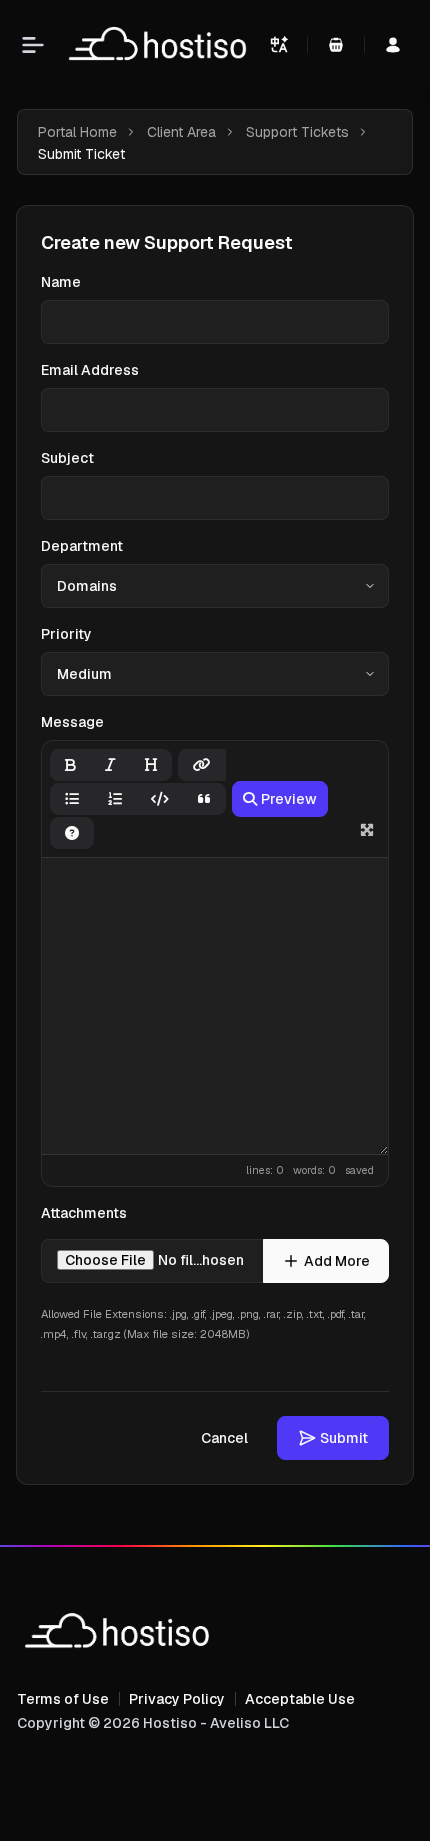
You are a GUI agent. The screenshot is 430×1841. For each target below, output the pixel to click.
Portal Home (77, 132)
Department (82, 546)
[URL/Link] (202, 765)
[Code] (160, 799)
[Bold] (70, 765)
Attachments (84, 1213)
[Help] (72, 833)
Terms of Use (63, 1699)
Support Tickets (297, 132)
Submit (344, 1438)
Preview (289, 799)
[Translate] (279, 45)
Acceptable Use (300, 1699)
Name (61, 282)
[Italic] (110, 765)
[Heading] (151, 765)
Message (72, 722)
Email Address (90, 370)
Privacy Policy (177, 1699)
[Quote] (204, 799)
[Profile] (393, 45)
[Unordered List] (72, 799)
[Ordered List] (115, 799)
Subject (67, 458)
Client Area (181, 132)
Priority (66, 634)
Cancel (224, 1438)
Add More (337, 1261)
